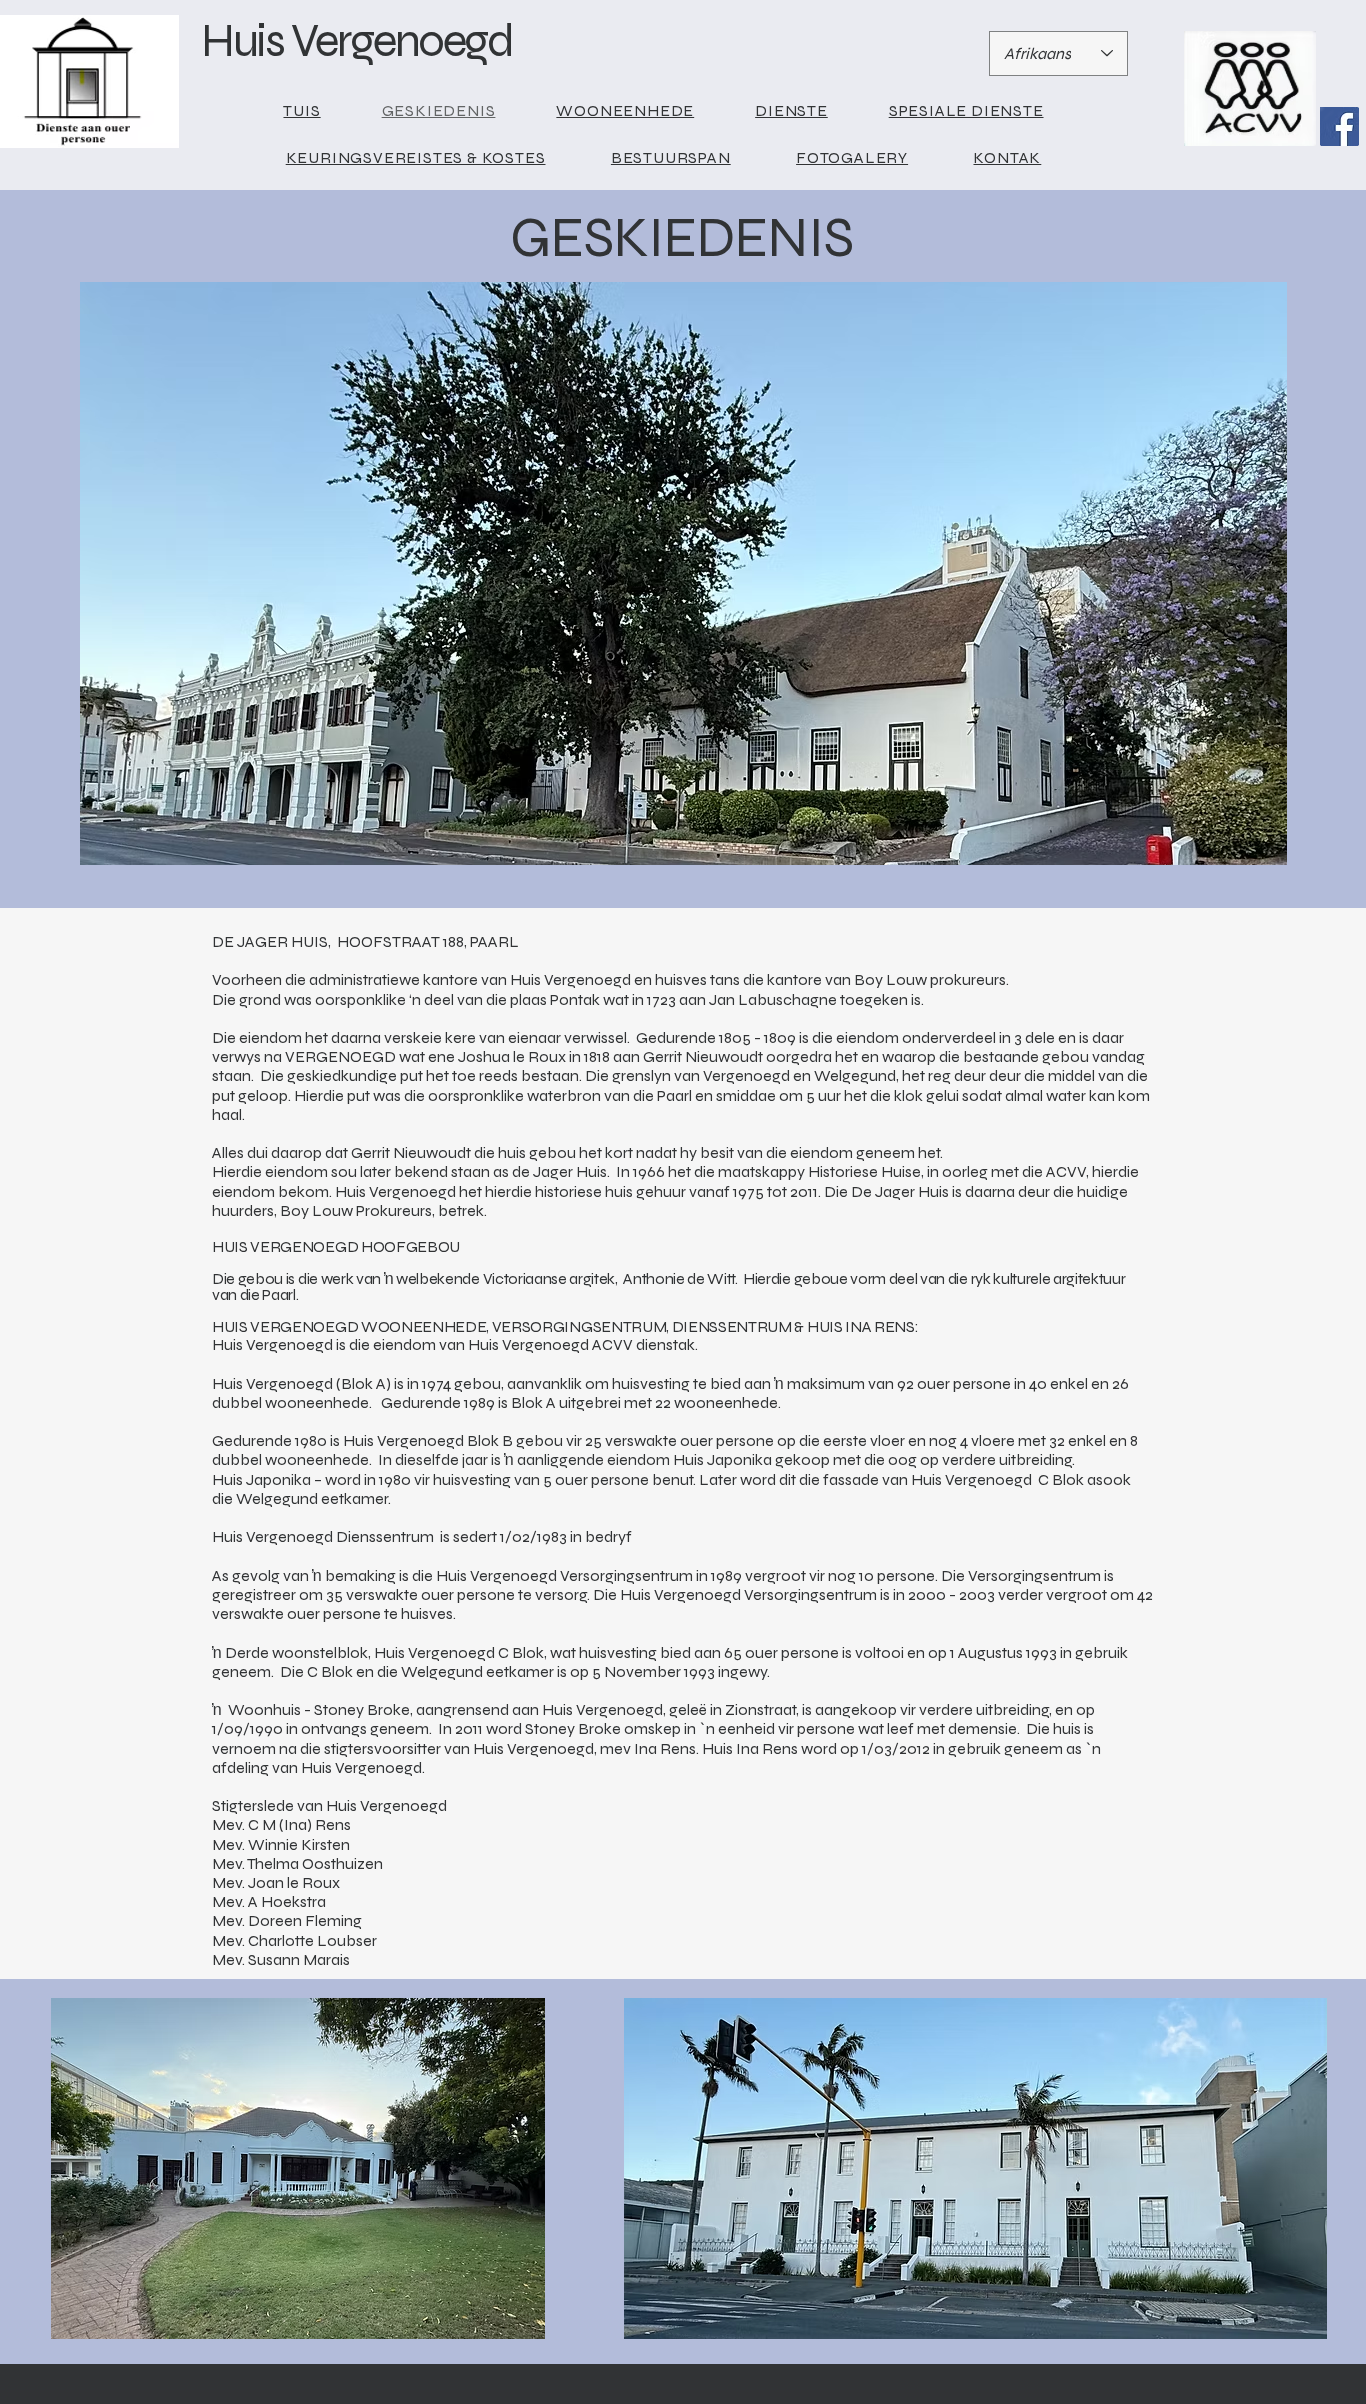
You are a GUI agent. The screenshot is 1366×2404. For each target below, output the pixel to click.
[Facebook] (1339, 126)
